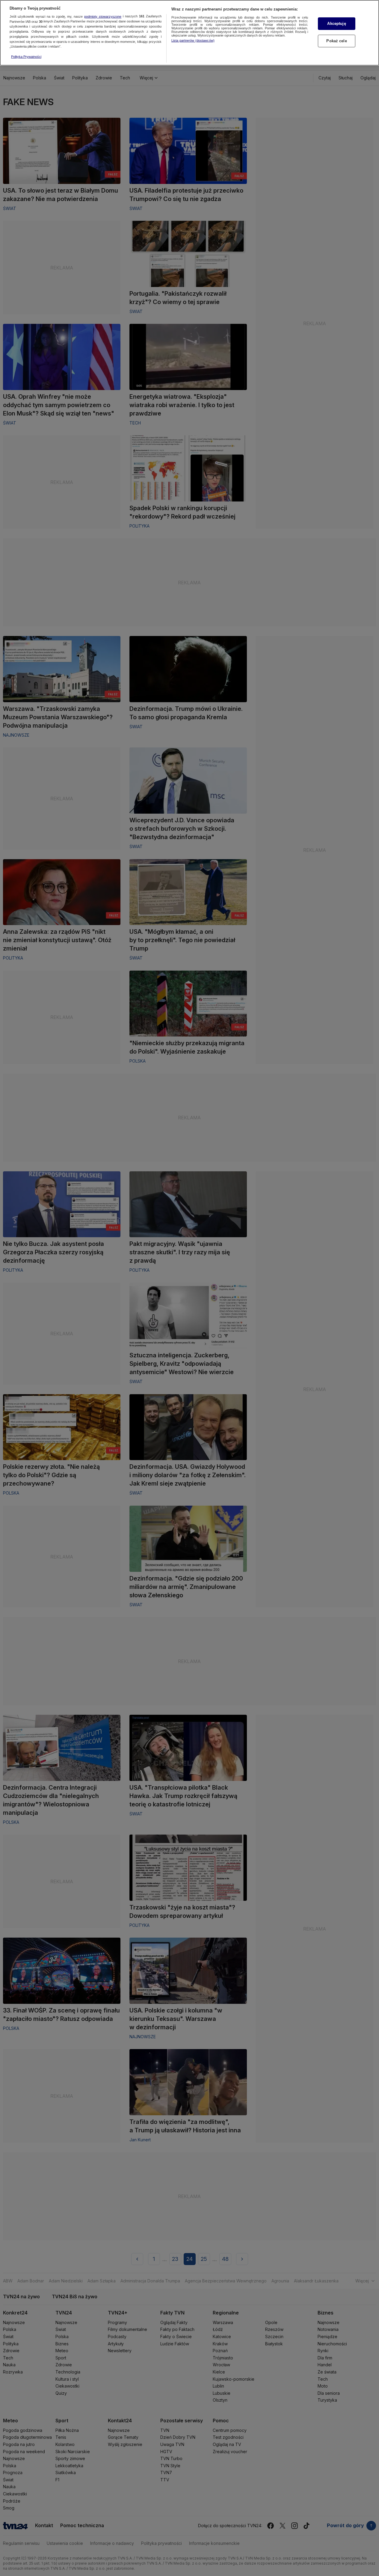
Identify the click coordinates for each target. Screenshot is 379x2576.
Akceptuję (336, 24)
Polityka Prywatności (26, 57)
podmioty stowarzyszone (103, 16)
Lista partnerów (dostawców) (193, 40)
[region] (189, 33)
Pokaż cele (336, 41)
